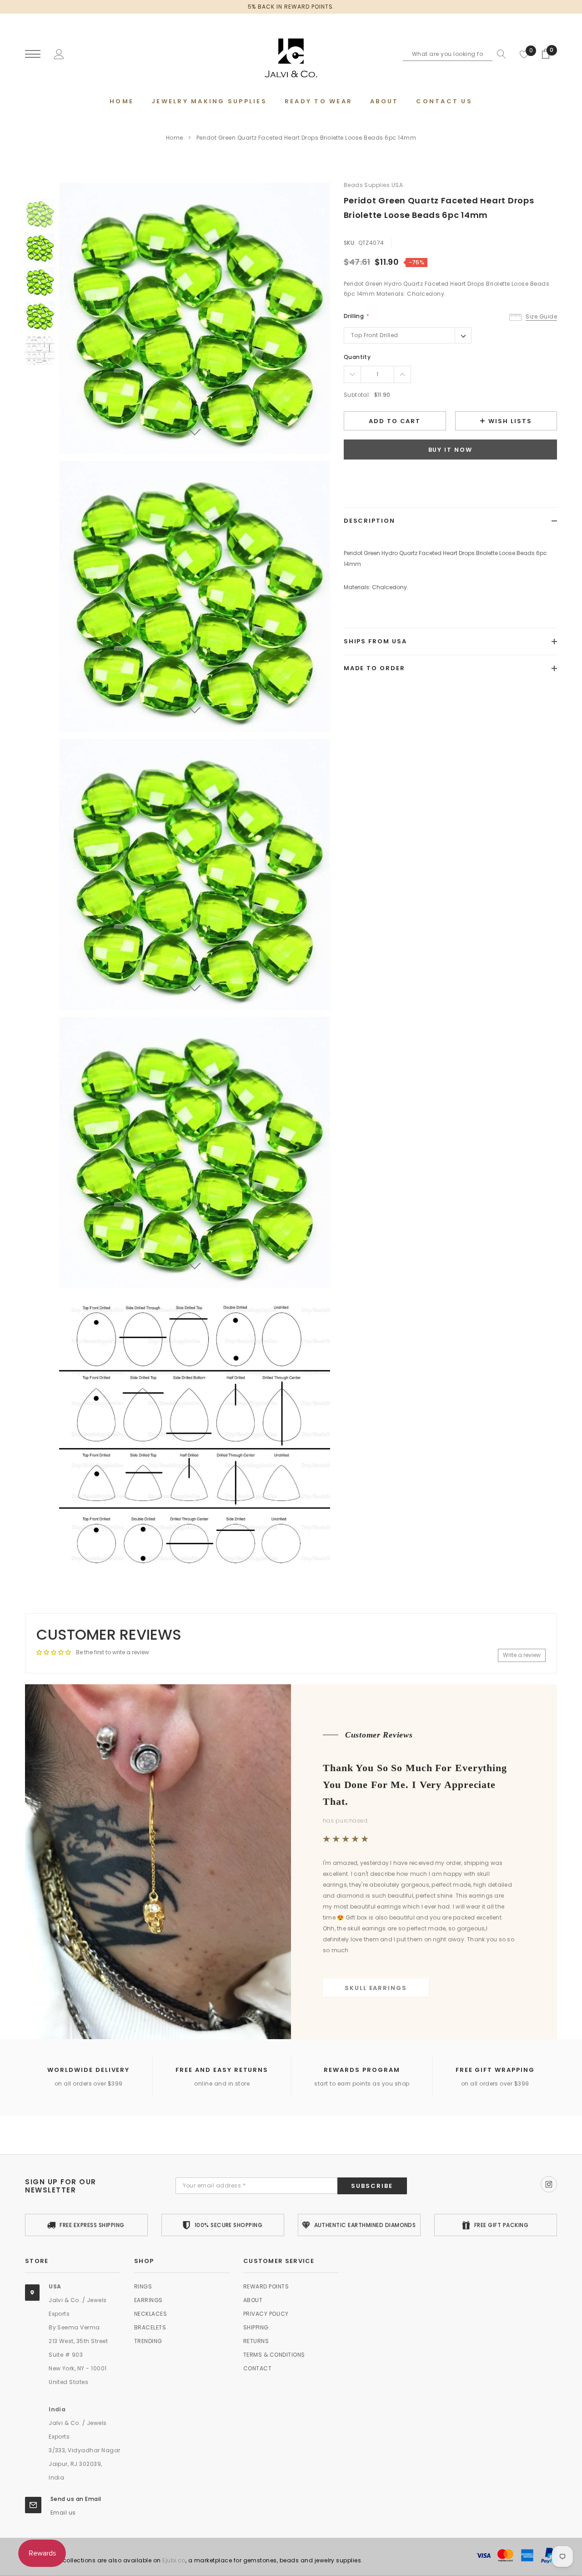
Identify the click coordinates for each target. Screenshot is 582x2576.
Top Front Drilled (375, 335)
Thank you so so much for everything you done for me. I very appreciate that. (415, 1784)
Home (175, 138)
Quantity (357, 357)
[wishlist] (524, 54)
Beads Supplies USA (374, 185)
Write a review (522, 1655)
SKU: (350, 243)
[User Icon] (59, 53)
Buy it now (451, 450)
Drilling (356, 316)
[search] (499, 54)
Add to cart (395, 421)
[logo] (291, 55)
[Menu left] (33, 54)
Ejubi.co (174, 2560)
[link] (40, 214)
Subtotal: (357, 395)
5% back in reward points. (291, 7)
